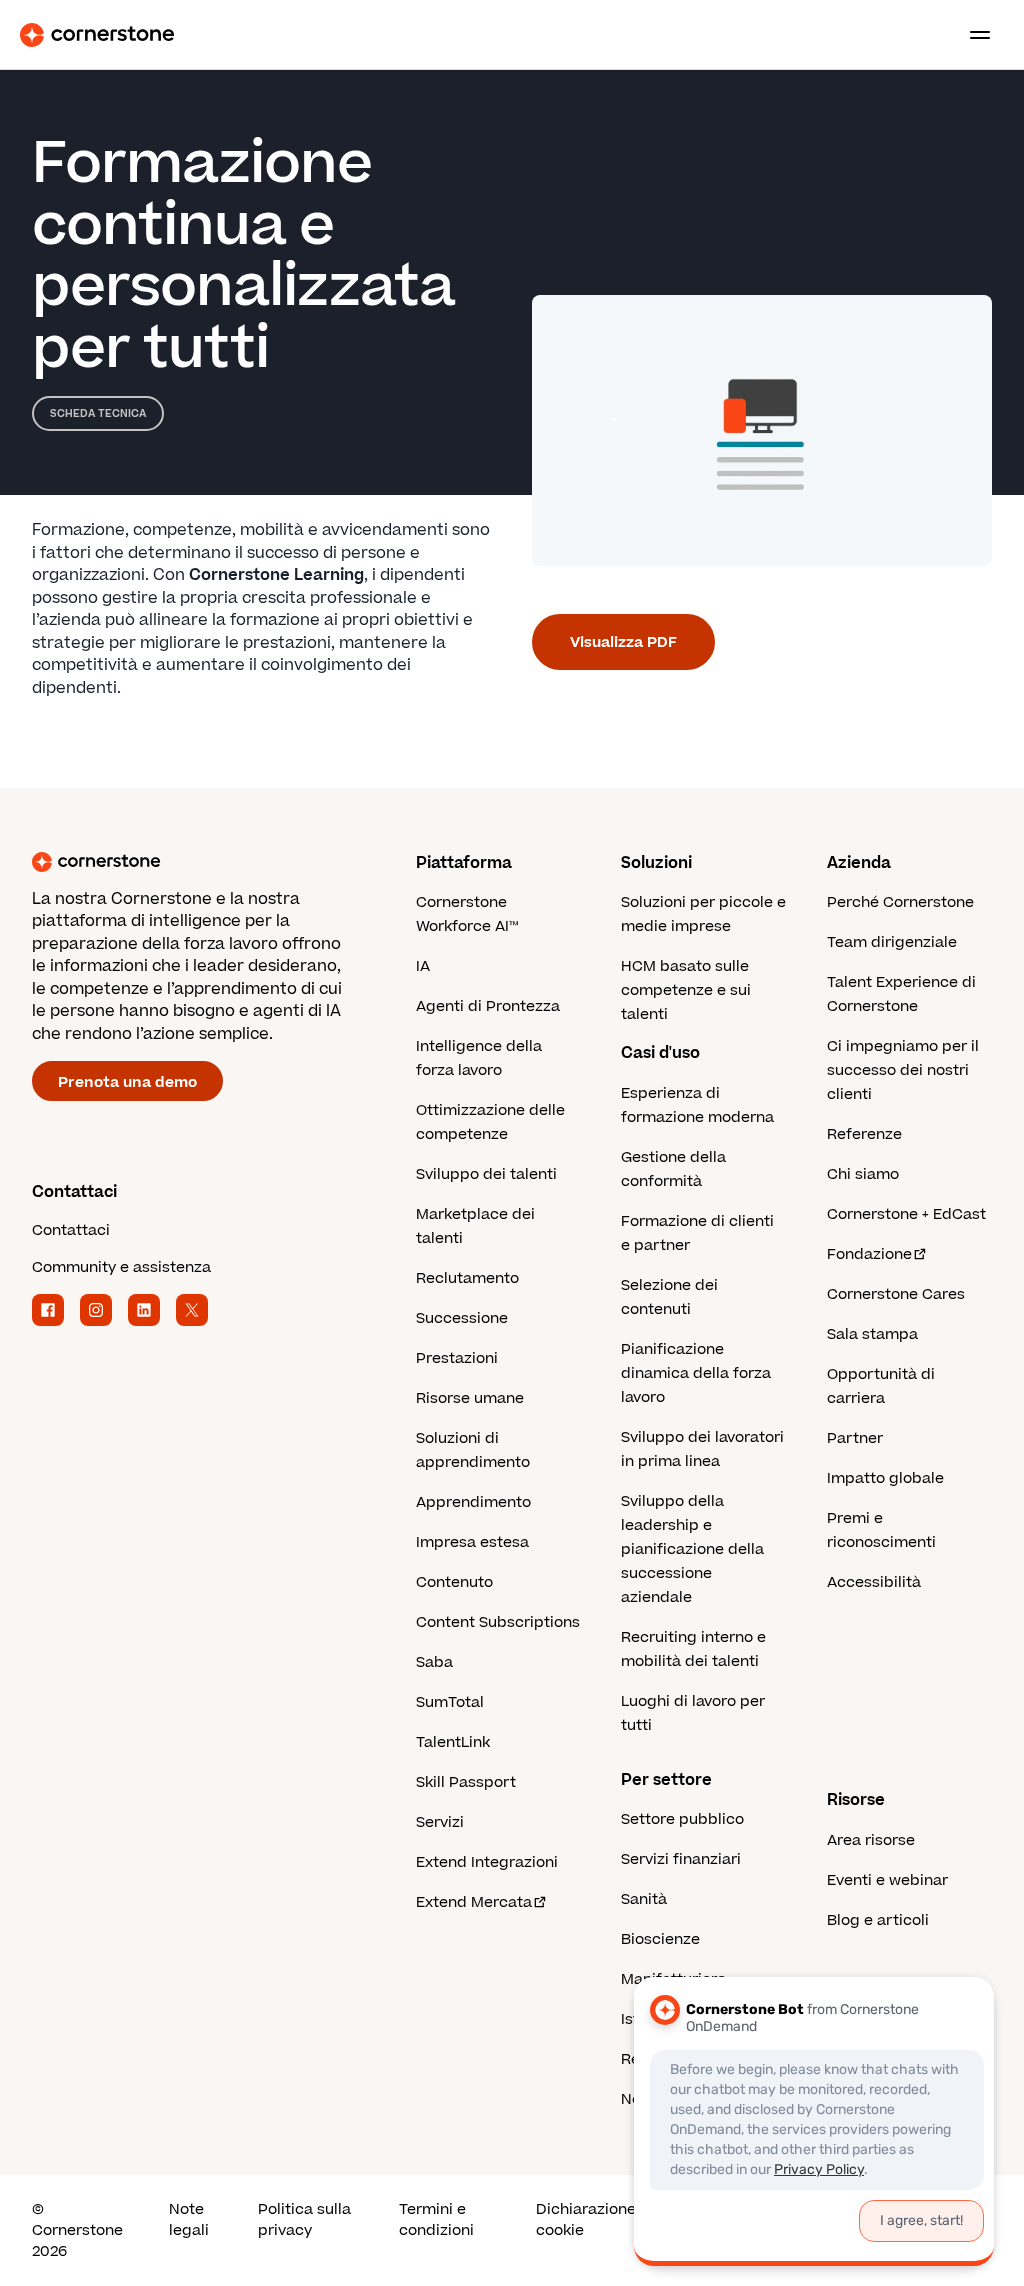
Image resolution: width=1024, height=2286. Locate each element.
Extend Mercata (474, 1902)
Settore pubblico (682, 1819)
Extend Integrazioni (487, 1862)
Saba (434, 1662)
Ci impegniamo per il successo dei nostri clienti (903, 1070)
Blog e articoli (878, 1920)
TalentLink (453, 1742)
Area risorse (871, 1840)
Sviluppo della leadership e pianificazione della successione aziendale (692, 1549)
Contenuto (454, 1582)
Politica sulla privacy (304, 2220)
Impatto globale (885, 1478)
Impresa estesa (472, 1542)
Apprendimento (473, 1502)
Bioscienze (660, 1939)
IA (423, 966)
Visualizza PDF (623, 642)
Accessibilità (874, 1582)
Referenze (864, 1134)
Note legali (189, 2220)
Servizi (440, 1822)
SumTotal (450, 1702)
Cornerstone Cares (896, 1294)
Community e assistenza (121, 1267)
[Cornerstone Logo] (97, 35)
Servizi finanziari (681, 1859)
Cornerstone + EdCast (906, 1214)
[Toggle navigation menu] (972, 35)
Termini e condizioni (436, 2220)
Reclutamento (467, 1278)
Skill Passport (466, 1782)
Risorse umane (470, 1398)
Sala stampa (872, 1334)
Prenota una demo (127, 1082)
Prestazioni (457, 1358)
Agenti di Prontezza (488, 1006)
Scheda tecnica (98, 413)
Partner (855, 1438)
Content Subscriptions (498, 1622)
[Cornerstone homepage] (224, 862)
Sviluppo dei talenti (486, 1174)
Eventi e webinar (887, 1880)
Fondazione (869, 1254)
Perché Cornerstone (900, 902)
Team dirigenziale (892, 942)
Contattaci (71, 1230)
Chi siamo (863, 1174)
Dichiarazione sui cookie (598, 2220)
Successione (462, 1318)
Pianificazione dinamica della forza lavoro (696, 1373)
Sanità (644, 1899)
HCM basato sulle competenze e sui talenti (686, 990)
